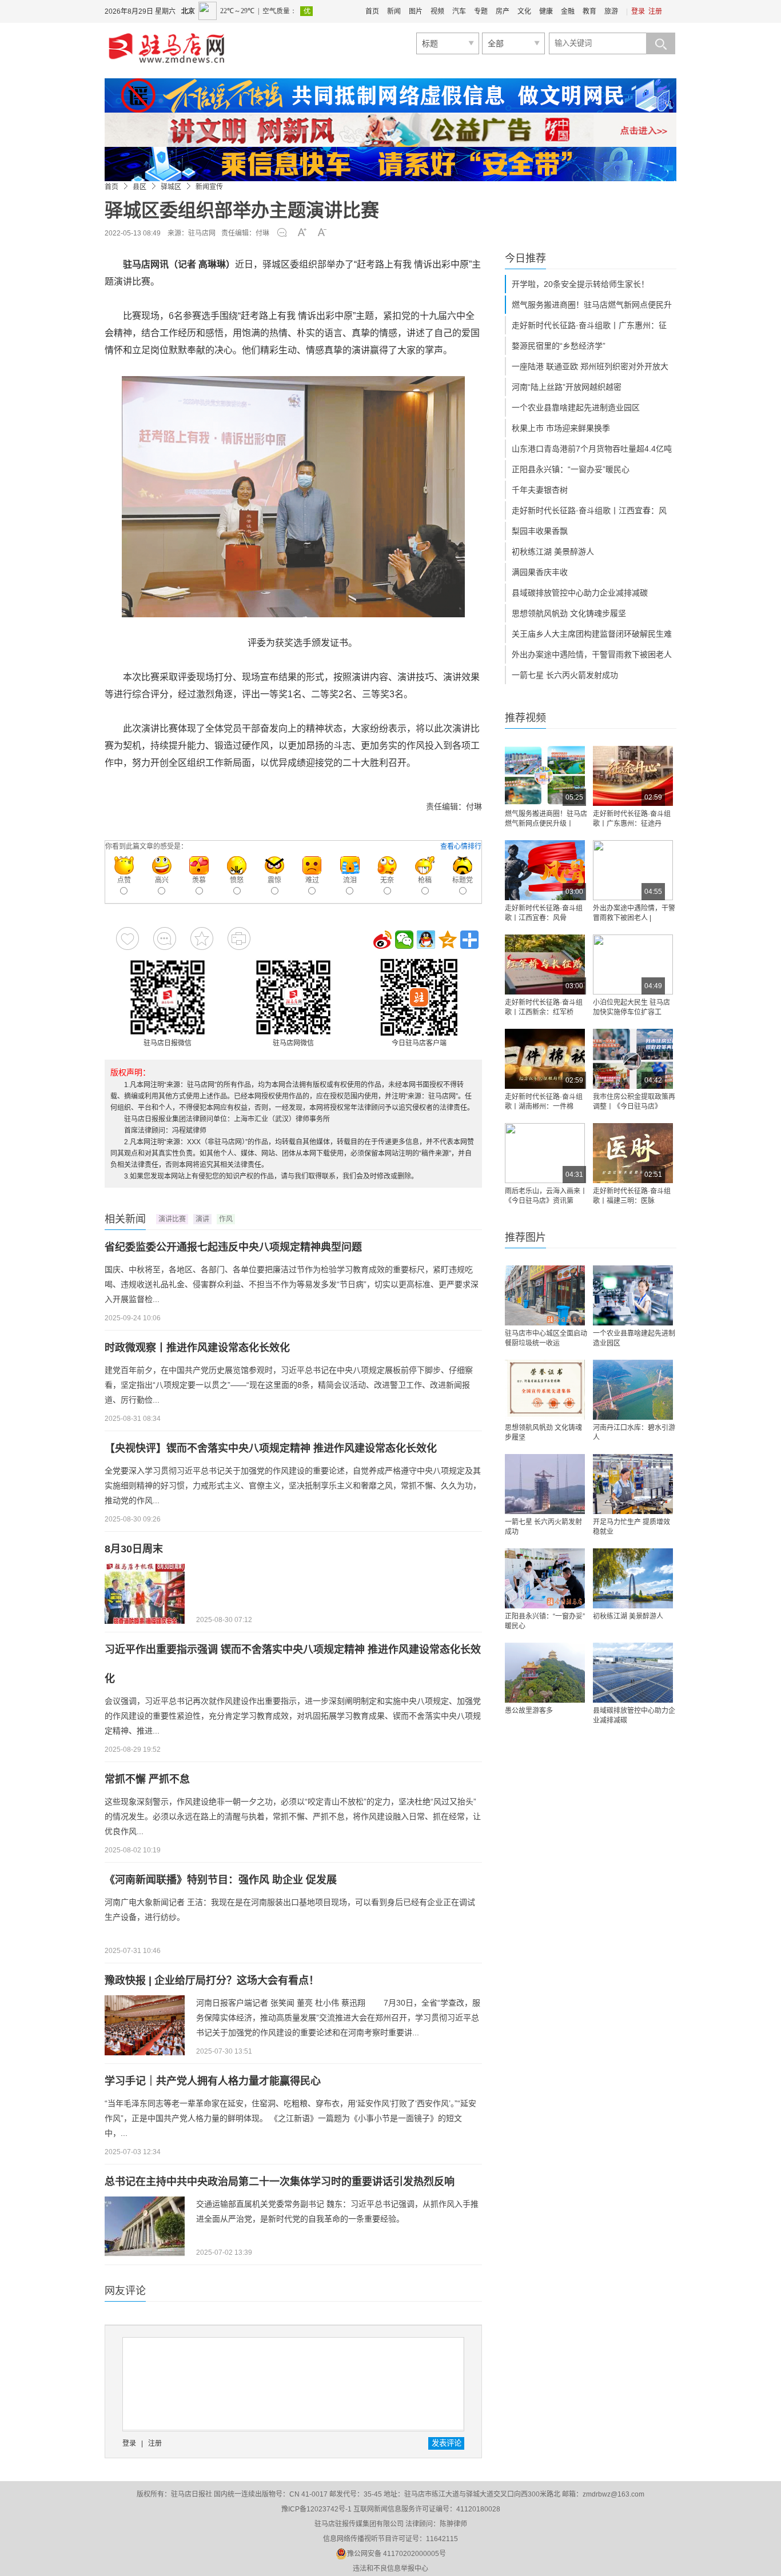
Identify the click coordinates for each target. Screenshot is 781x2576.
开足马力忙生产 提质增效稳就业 (631, 1527)
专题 (481, 11)
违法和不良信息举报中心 (390, 2569)
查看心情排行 (461, 846)
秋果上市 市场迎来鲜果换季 (561, 428)
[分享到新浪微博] (382, 940)
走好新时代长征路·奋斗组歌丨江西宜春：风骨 (544, 913)
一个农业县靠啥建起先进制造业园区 (576, 408)
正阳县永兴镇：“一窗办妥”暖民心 (571, 469)
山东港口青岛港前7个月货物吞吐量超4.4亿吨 (592, 449)
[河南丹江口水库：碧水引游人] (633, 1390)
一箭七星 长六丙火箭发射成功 (565, 675)
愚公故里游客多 (529, 1711)
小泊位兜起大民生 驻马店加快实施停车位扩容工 (631, 1007)
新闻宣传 (209, 187)
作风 (226, 1219)
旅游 (611, 11)
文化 (524, 11)
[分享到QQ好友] (426, 940)
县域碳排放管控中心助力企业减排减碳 (580, 593)
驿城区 (171, 187)
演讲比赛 (172, 1219)
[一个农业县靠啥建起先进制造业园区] (633, 1295)
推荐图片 (525, 1237)
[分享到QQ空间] (448, 940)
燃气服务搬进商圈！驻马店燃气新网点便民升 (592, 305)
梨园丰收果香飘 (540, 531)
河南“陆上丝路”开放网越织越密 (567, 387)
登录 (638, 11)
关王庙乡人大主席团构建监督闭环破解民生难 (592, 634)
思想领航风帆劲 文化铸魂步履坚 (569, 613)
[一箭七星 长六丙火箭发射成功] (545, 1484)
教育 (589, 11)
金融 (568, 11)
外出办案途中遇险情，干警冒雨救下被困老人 (592, 654)
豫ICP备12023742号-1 (316, 2509)
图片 (416, 11)
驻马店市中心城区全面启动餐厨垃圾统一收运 (546, 1338)
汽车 (459, 11)
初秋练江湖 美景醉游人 (553, 552)
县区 (140, 187)
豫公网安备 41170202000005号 (397, 2554)
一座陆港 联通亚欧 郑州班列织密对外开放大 (590, 366)
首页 (372, 11)
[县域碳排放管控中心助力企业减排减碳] (633, 1673)
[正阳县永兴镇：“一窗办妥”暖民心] (545, 1578)
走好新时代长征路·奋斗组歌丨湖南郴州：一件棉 (544, 1102)
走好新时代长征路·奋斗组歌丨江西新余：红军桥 (544, 1007)
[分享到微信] (404, 940)
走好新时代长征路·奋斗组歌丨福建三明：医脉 (632, 1196)
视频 (437, 11)
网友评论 (125, 2291)
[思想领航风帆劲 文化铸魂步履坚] (545, 1390)
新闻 (394, 11)
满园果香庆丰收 (540, 572)
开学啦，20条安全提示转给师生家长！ (580, 284)
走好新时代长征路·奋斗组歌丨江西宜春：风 (589, 510)
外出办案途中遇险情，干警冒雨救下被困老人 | (634, 913)
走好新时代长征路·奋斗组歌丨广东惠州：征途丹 (632, 819)
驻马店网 (202, 233)
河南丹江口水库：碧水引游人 (634, 1433)
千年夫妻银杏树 (540, 490)
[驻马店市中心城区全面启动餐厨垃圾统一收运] (545, 1295)
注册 (655, 11)
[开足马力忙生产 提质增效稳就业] (633, 1484)
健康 (546, 11)
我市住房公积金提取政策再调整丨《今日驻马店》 (634, 1102)
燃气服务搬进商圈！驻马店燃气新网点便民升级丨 (546, 819)
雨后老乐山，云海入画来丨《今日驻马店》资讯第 (546, 1196)
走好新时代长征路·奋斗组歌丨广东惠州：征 (589, 325)
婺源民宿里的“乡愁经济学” (559, 346)
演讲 (202, 1219)
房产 (503, 11)
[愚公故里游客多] (545, 1673)
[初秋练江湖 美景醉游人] (633, 1578)
